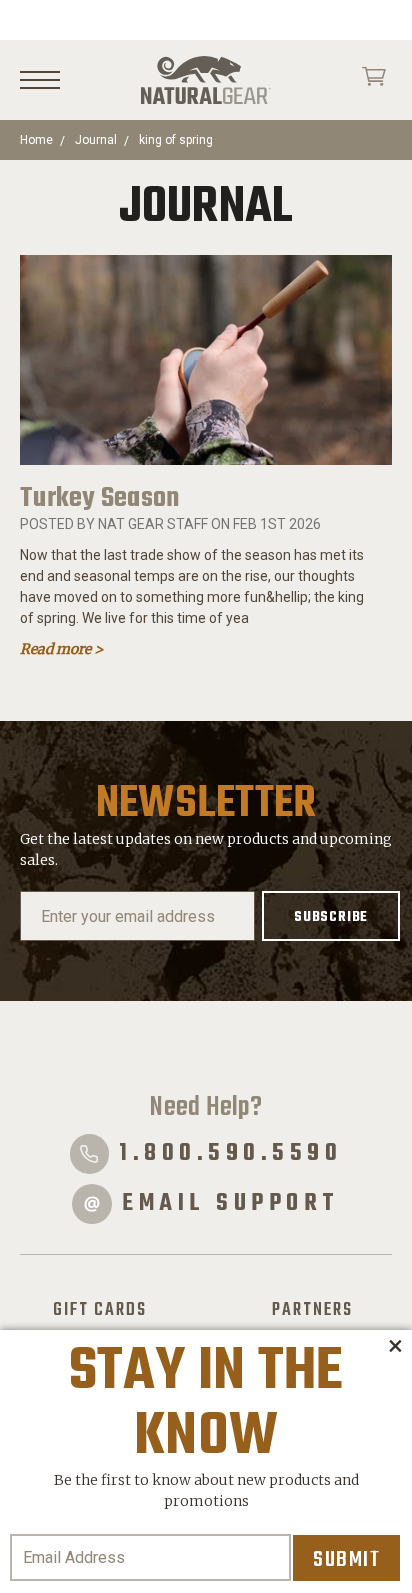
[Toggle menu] (40, 80)
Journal (96, 140)
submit (346, 1560)
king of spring (176, 140)
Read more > (61, 649)
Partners (312, 1310)
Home (36, 140)
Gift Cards (100, 1310)
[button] (395, 1347)
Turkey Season (99, 498)
